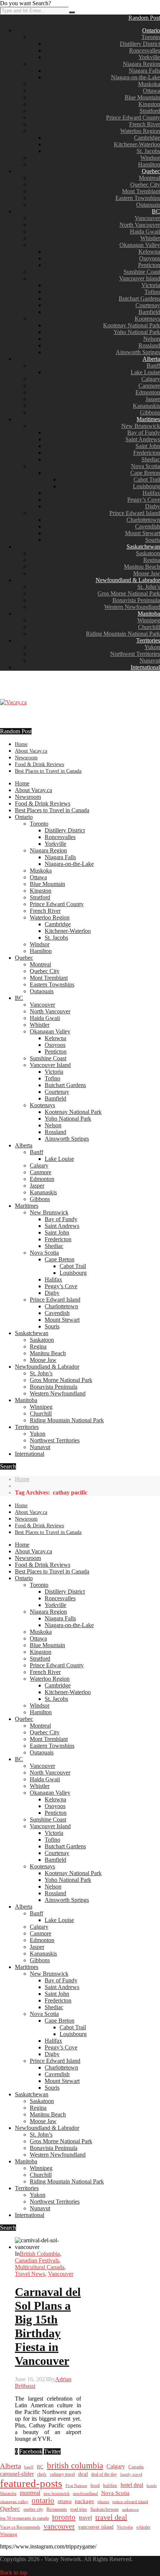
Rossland (149, 345)
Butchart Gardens (139, 298)
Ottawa (151, 91)
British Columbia (40, 2254)
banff (29, 2467)
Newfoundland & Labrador (128, 580)
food (95, 2485)
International (145, 667)
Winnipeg (149, 620)
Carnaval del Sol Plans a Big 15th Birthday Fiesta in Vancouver (48, 2326)
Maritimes (148, 419)
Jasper (153, 399)
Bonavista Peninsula (136, 600)
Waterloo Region (140, 131)
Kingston (149, 104)
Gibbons (150, 412)
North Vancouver (140, 225)
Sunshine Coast (142, 272)
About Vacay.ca (31, 751)
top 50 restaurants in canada (24, 2518)
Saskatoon (148, 553)
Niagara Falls (144, 71)
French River (145, 124)
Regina (152, 560)
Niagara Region (141, 64)
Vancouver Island (140, 278)
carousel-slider (17, 2474)
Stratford (150, 111)
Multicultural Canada (40, 2267)
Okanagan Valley (140, 245)
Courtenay (148, 305)
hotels (152, 2486)
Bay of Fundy (144, 433)
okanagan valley (14, 2502)
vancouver (59, 2526)
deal (83, 2474)
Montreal (149, 178)
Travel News (30, 2274)
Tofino (152, 292)
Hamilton (149, 164)
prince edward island (130, 2502)
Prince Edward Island (135, 513)
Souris (153, 540)
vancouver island (96, 2527)
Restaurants (57, 2509)
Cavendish (148, 526)
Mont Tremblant (141, 191)
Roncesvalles (145, 50)
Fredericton (147, 453)
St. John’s (149, 587)
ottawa (65, 2501)
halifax (110, 2486)
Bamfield (149, 312)
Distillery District (140, 44)
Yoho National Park (137, 332)
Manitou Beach (142, 567)
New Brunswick (141, 426)
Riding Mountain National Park (123, 634)
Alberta (151, 359)
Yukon (152, 647)
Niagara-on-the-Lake (135, 77)
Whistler (150, 238)
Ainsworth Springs (138, 352)
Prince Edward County (133, 117)
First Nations (76, 2486)
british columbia (75, 2466)
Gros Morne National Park (129, 593)
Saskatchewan (143, 547)
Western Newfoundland (132, 607)
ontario (43, 2500)
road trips (79, 2509)
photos (103, 2502)
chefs (42, 2475)
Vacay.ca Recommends (20, 2527)
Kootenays (147, 319)
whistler (143, 2527)
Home (21, 744)
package (84, 2501)
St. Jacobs (148, 151)
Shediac (151, 459)
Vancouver (147, 218)
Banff (153, 366)
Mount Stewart (143, 533)
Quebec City (145, 185)
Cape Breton (145, 473)
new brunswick (57, 2493)
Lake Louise (145, 372)
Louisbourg (146, 486)
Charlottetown (143, 520)
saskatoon (130, 2509)
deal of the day (104, 2474)
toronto (64, 2517)
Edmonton (148, 392)
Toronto (151, 37)
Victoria (151, 285)
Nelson (152, 339)
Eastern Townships (138, 198)
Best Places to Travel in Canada (48, 771)
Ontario (151, 30)
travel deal (111, 2517)
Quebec (151, 171)
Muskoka (149, 84)
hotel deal (132, 2485)
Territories (148, 640)
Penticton (149, 265)
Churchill (149, 627)
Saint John (148, 446)
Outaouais (148, 205)
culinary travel (62, 2474)
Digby (153, 506)
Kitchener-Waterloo (137, 144)
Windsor (150, 158)
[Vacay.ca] (13, 702)
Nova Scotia (145, 466)
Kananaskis (146, 406)
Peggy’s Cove (144, 500)
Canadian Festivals (37, 2260)
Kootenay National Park (132, 325)
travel (85, 2518)
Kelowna (149, 252)
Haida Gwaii (145, 231)
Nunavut (150, 660)
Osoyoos (150, 258)
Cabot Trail (147, 479)
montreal (30, 2493)
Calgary (151, 379)
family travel (131, 2474)
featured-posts (31, 2483)
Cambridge (147, 138)
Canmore (149, 386)
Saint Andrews (143, 439)
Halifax (151, 493)
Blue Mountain (142, 97)
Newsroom (26, 758)
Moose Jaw (147, 573)
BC (156, 211)
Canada (136, 2467)
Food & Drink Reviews (39, 764)
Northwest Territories (135, 654)
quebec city (33, 2509)
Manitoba (149, 614)
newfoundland (85, 2493)
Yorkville (149, 57)
